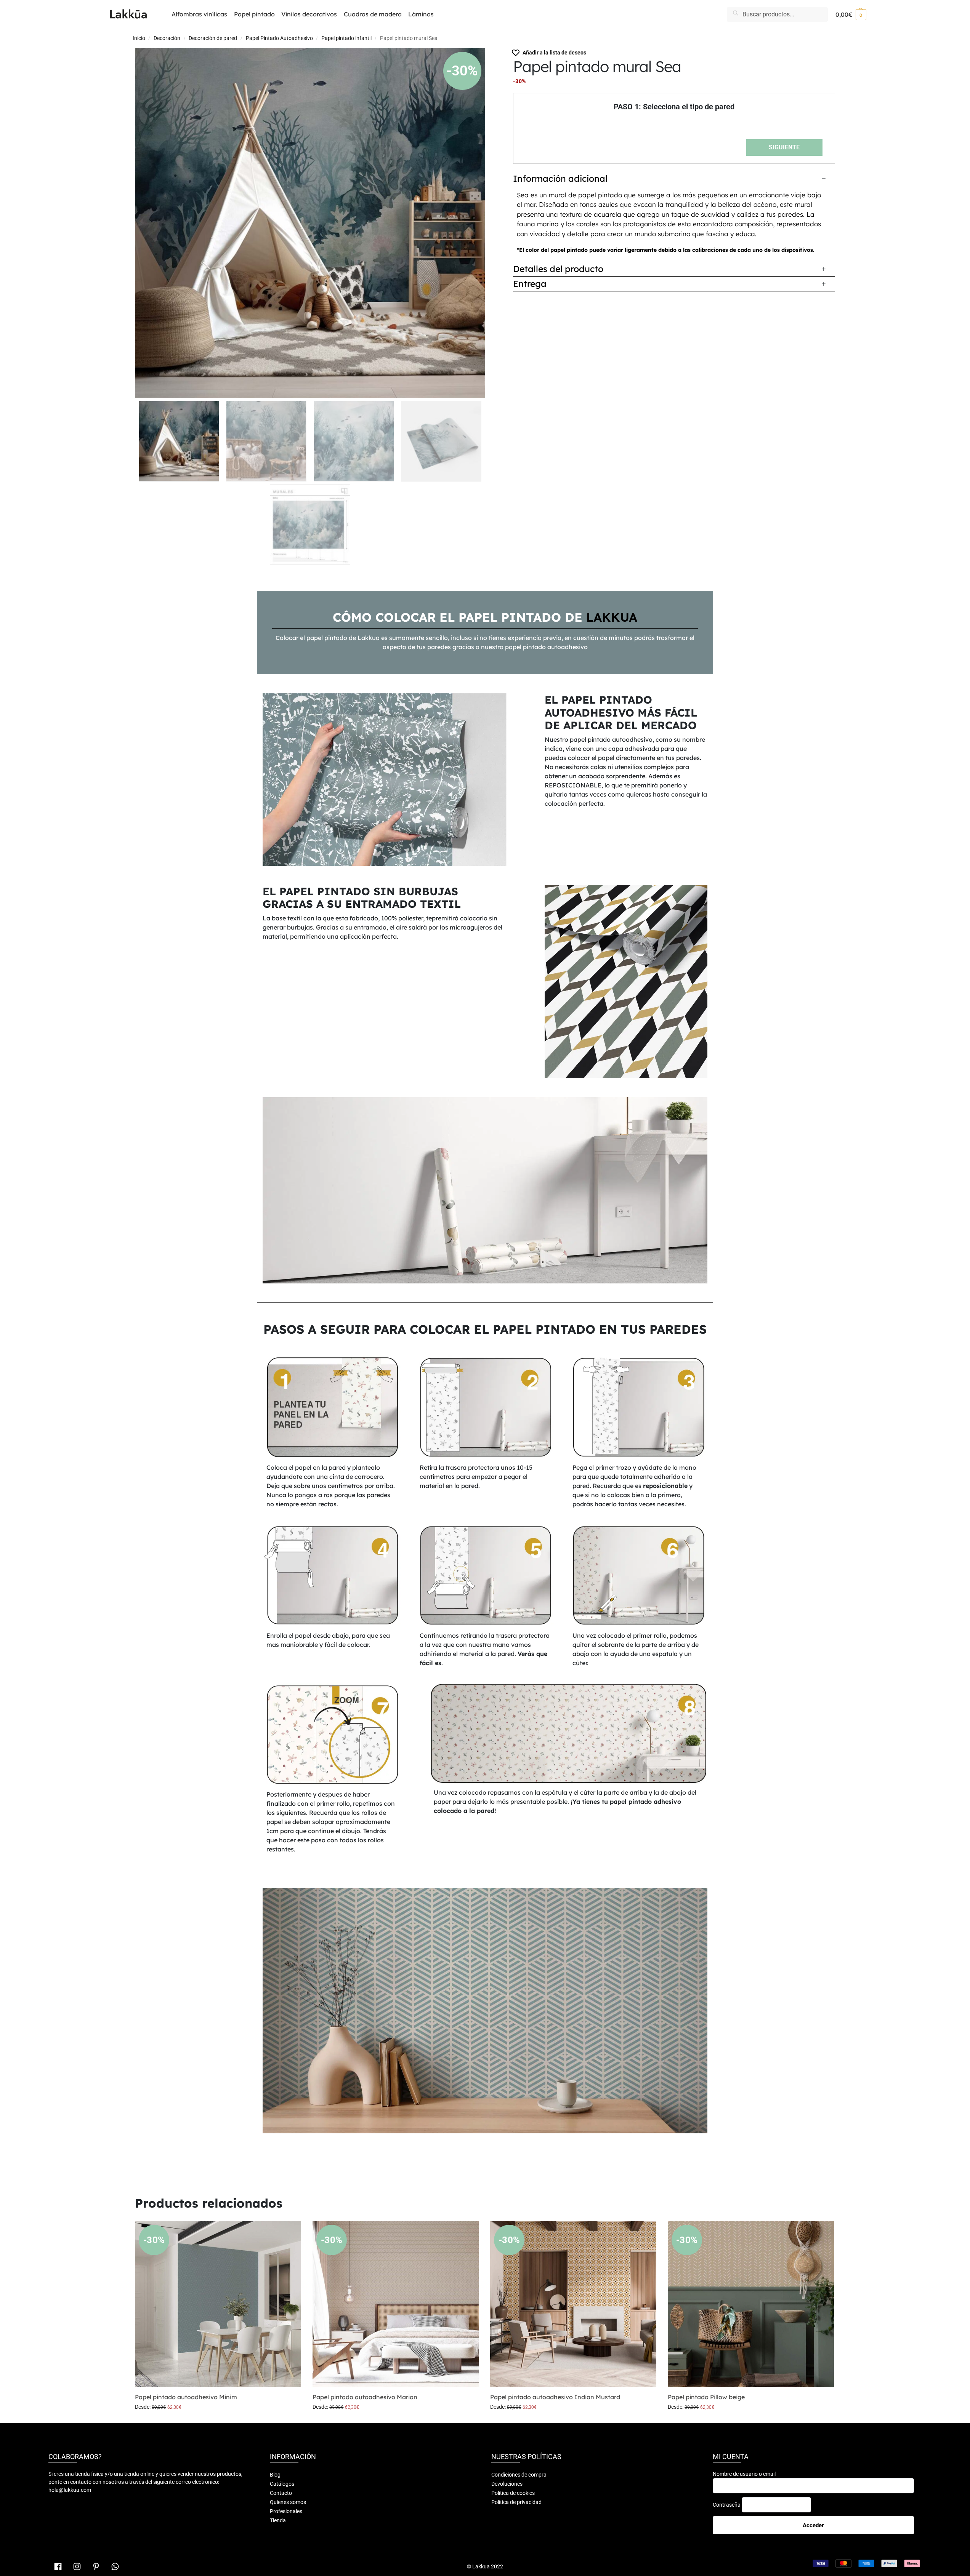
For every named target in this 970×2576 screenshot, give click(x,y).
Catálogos (282, 2484)
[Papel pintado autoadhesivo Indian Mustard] (573, 2304)
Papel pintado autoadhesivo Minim (186, 2397)
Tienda (278, 2520)
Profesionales (286, 2511)
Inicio (139, 38)
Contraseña (727, 2505)
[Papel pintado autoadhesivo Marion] (396, 2304)
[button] (851, 14)
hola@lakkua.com (70, 2490)
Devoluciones (507, 2484)
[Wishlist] (290, 2232)
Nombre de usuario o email (744, 2474)
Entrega (530, 284)
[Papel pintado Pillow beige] (751, 2304)
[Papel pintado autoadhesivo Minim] (218, 2304)
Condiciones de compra (519, 2475)
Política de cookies (513, 2493)
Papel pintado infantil (346, 38)
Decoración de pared (213, 38)
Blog (275, 2475)
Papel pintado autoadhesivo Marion (365, 2397)
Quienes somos (288, 2502)
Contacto (281, 2493)
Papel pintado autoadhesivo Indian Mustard (555, 2397)
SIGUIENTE (784, 147)
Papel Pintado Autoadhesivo (279, 38)
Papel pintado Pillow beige (706, 2397)
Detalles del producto (558, 269)
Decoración (167, 38)
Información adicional (560, 178)
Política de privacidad (516, 2502)
